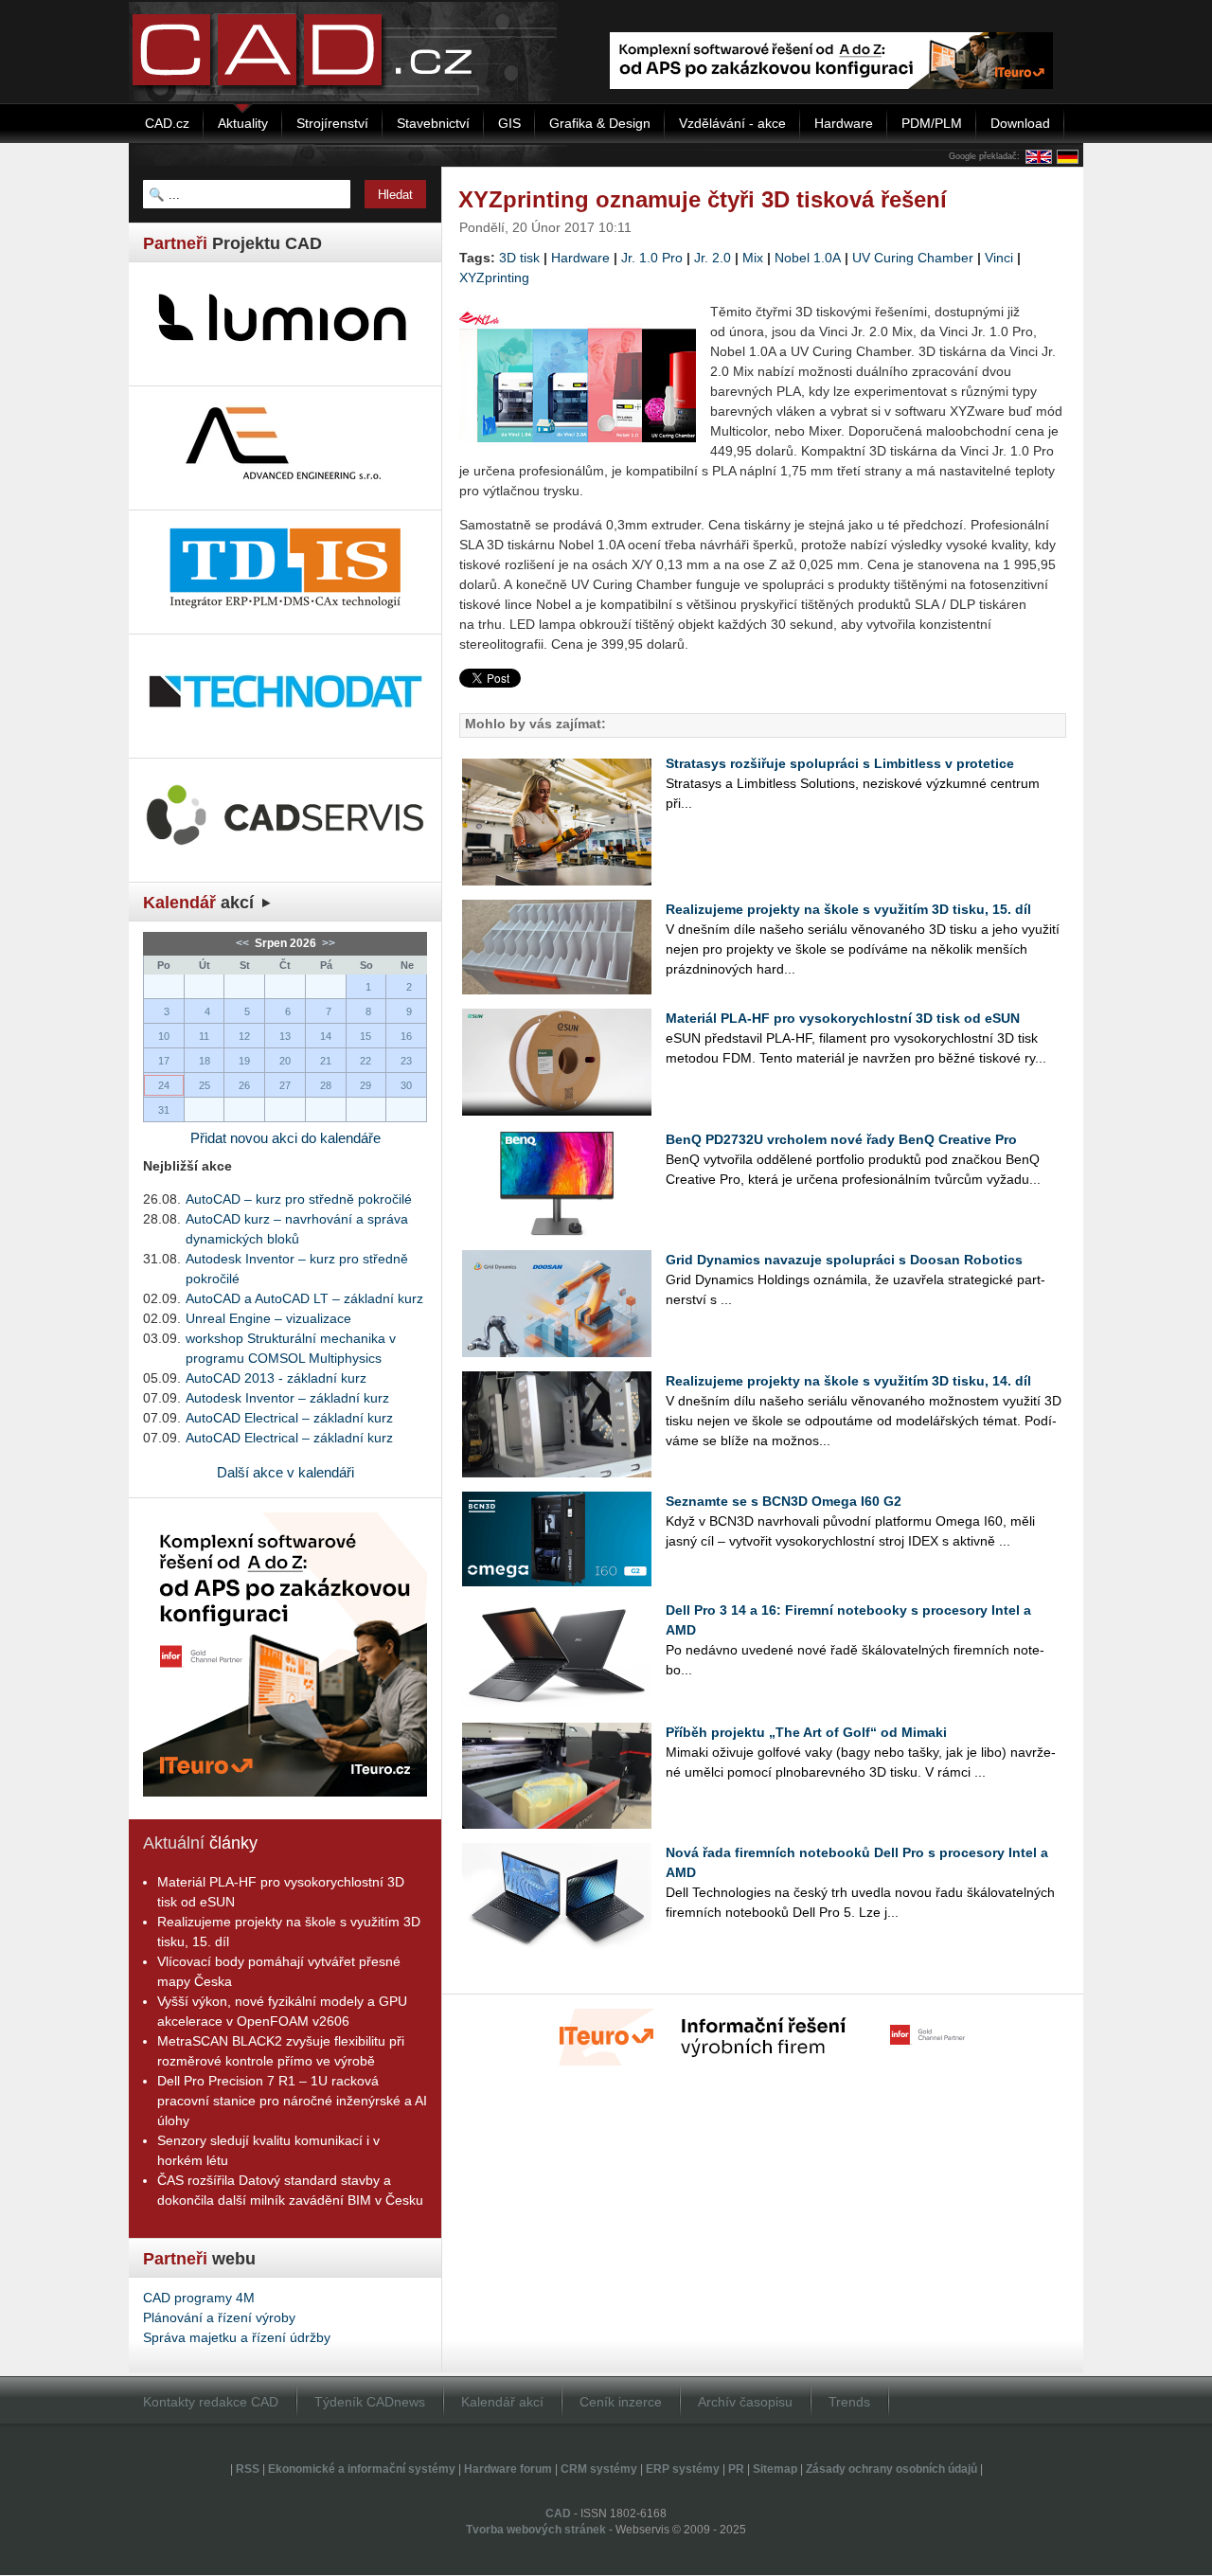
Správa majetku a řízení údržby (237, 2337)
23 (406, 1061)
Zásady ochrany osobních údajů (891, 2469)
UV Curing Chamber (913, 258)
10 (164, 1036)
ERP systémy (683, 2469)
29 (365, 1085)
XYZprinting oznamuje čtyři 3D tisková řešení (703, 199)
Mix (753, 258)
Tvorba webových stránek (536, 2530)
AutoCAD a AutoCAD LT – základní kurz (304, 1298)
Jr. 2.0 (713, 258)
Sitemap (775, 2469)
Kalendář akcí (502, 2402)
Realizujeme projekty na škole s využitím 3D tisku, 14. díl (848, 1381)
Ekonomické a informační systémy (362, 2469)
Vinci (999, 258)
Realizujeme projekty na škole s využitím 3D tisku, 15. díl (848, 909)
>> (327, 943)
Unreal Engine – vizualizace (268, 1318)
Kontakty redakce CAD (211, 2402)
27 (285, 1085)
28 (326, 1085)
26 (244, 1085)
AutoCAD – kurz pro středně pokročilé (299, 1199)
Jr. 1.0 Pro (652, 258)
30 (406, 1085)
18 (205, 1061)
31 (164, 1110)
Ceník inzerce (621, 2402)
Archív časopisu (745, 2402)
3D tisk (519, 258)
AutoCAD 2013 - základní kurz (276, 1378)
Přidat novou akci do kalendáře (285, 1138)
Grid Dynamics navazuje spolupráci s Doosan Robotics (844, 1260)
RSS (248, 2469)
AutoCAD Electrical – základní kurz (289, 1418)
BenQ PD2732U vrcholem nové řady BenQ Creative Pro (841, 1139)
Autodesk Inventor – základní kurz (287, 1398)
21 (326, 1061)
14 (326, 1036)
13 (285, 1036)
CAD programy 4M (199, 2298)
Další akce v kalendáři (285, 1472)
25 (205, 1085)
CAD (558, 2513)
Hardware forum (508, 2469)
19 (244, 1061)
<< (244, 943)
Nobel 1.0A (808, 258)
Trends (849, 2402)
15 (365, 1036)
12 (244, 1036)
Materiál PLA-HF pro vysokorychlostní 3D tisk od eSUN (843, 1018)
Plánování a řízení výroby (219, 2317)
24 (164, 1085)
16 (406, 1036)
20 (285, 1061)
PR (736, 2469)
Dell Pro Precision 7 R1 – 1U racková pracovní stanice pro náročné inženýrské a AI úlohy (292, 2101)
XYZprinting (494, 277)
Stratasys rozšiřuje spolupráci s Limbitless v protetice (840, 763)
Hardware (580, 258)
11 (204, 1036)
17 (164, 1061)
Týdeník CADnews (370, 2402)
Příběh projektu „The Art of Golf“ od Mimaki (806, 1732)
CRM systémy (599, 2469)
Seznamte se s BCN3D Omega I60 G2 (784, 1501)
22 (365, 1061)
